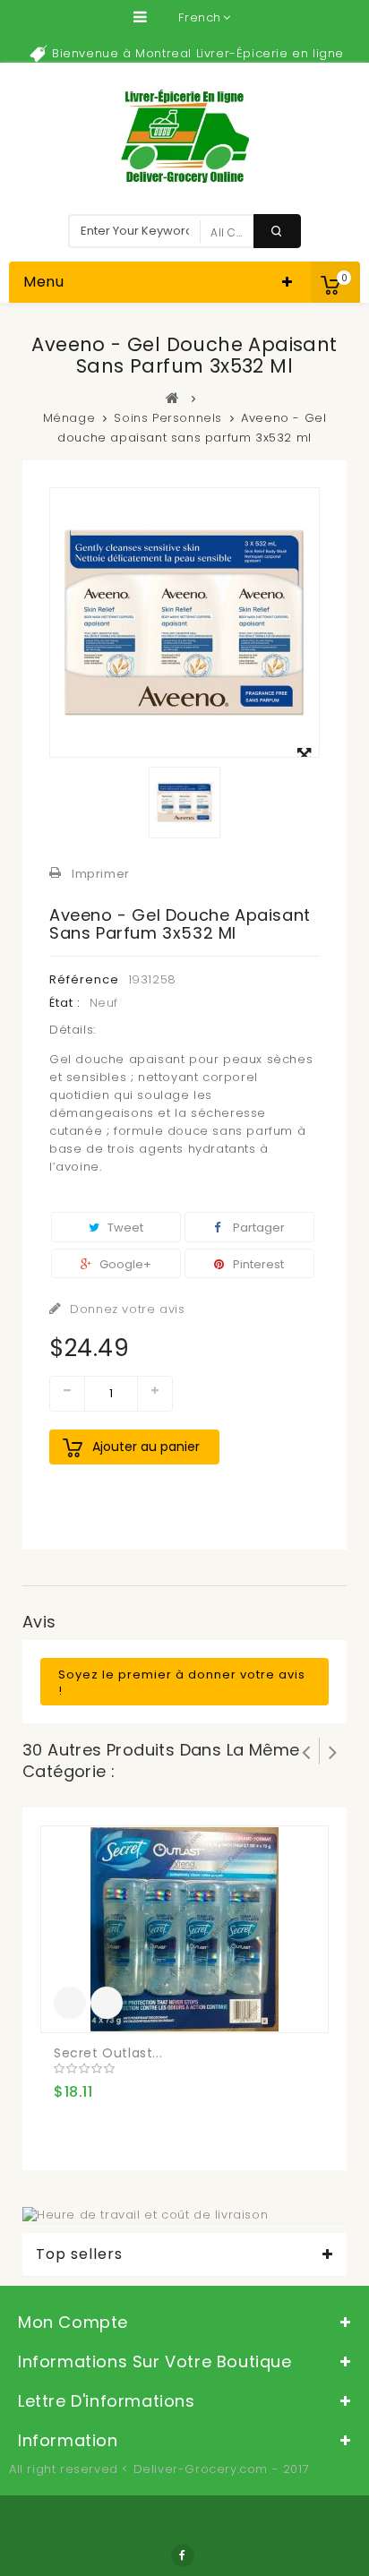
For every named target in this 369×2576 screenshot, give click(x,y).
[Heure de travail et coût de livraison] (145, 2214)
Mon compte (73, 2322)
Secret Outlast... (108, 2053)
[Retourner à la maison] (173, 398)
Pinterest (257, 1264)
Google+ (124, 1264)
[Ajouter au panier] (70, 2003)
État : (65, 1003)
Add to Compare (107, 2003)
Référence (84, 979)
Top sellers (79, 2254)
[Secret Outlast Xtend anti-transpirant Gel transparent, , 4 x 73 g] (184, 1929)
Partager (257, 1228)
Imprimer (101, 874)
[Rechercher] (277, 231)
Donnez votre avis (126, 1309)
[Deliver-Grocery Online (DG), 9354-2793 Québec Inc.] (185, 136)
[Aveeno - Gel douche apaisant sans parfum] (184, 803)
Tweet (124, 1228)
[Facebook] (183, 2555)
